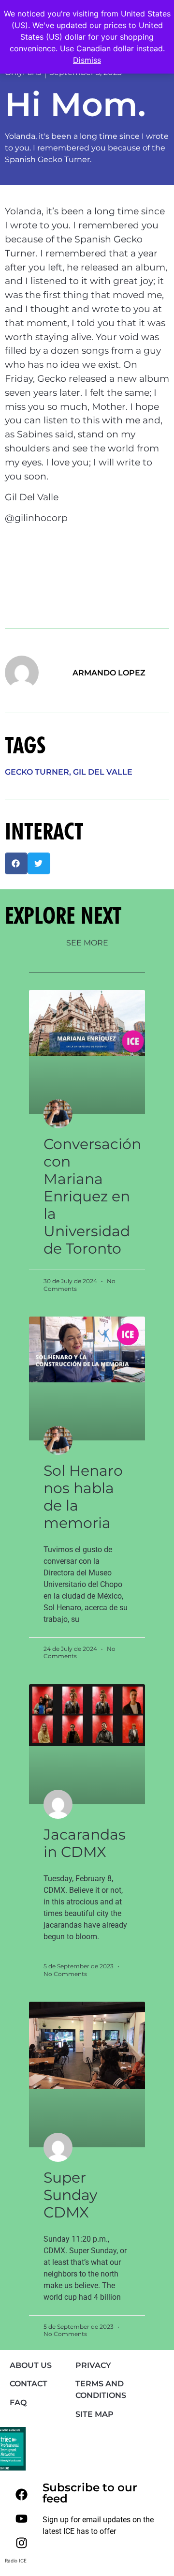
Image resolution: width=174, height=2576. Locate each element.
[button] (16, 863)
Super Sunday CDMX (70, 2195)
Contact (29, 2384)
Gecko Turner (37, 772)
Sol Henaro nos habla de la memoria (83, 1497)
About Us (31, 2365)
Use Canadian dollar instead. (112, 48)
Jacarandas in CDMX (85, 1843)
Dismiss (87, 60)
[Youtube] (21, 2518)
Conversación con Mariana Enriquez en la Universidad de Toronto (92, 1196)
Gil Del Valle (103, 772)
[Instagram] (21, 2543)
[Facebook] (21, 2494)
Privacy (93, 2365)
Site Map (94, 2414)
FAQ (18, 2403)
